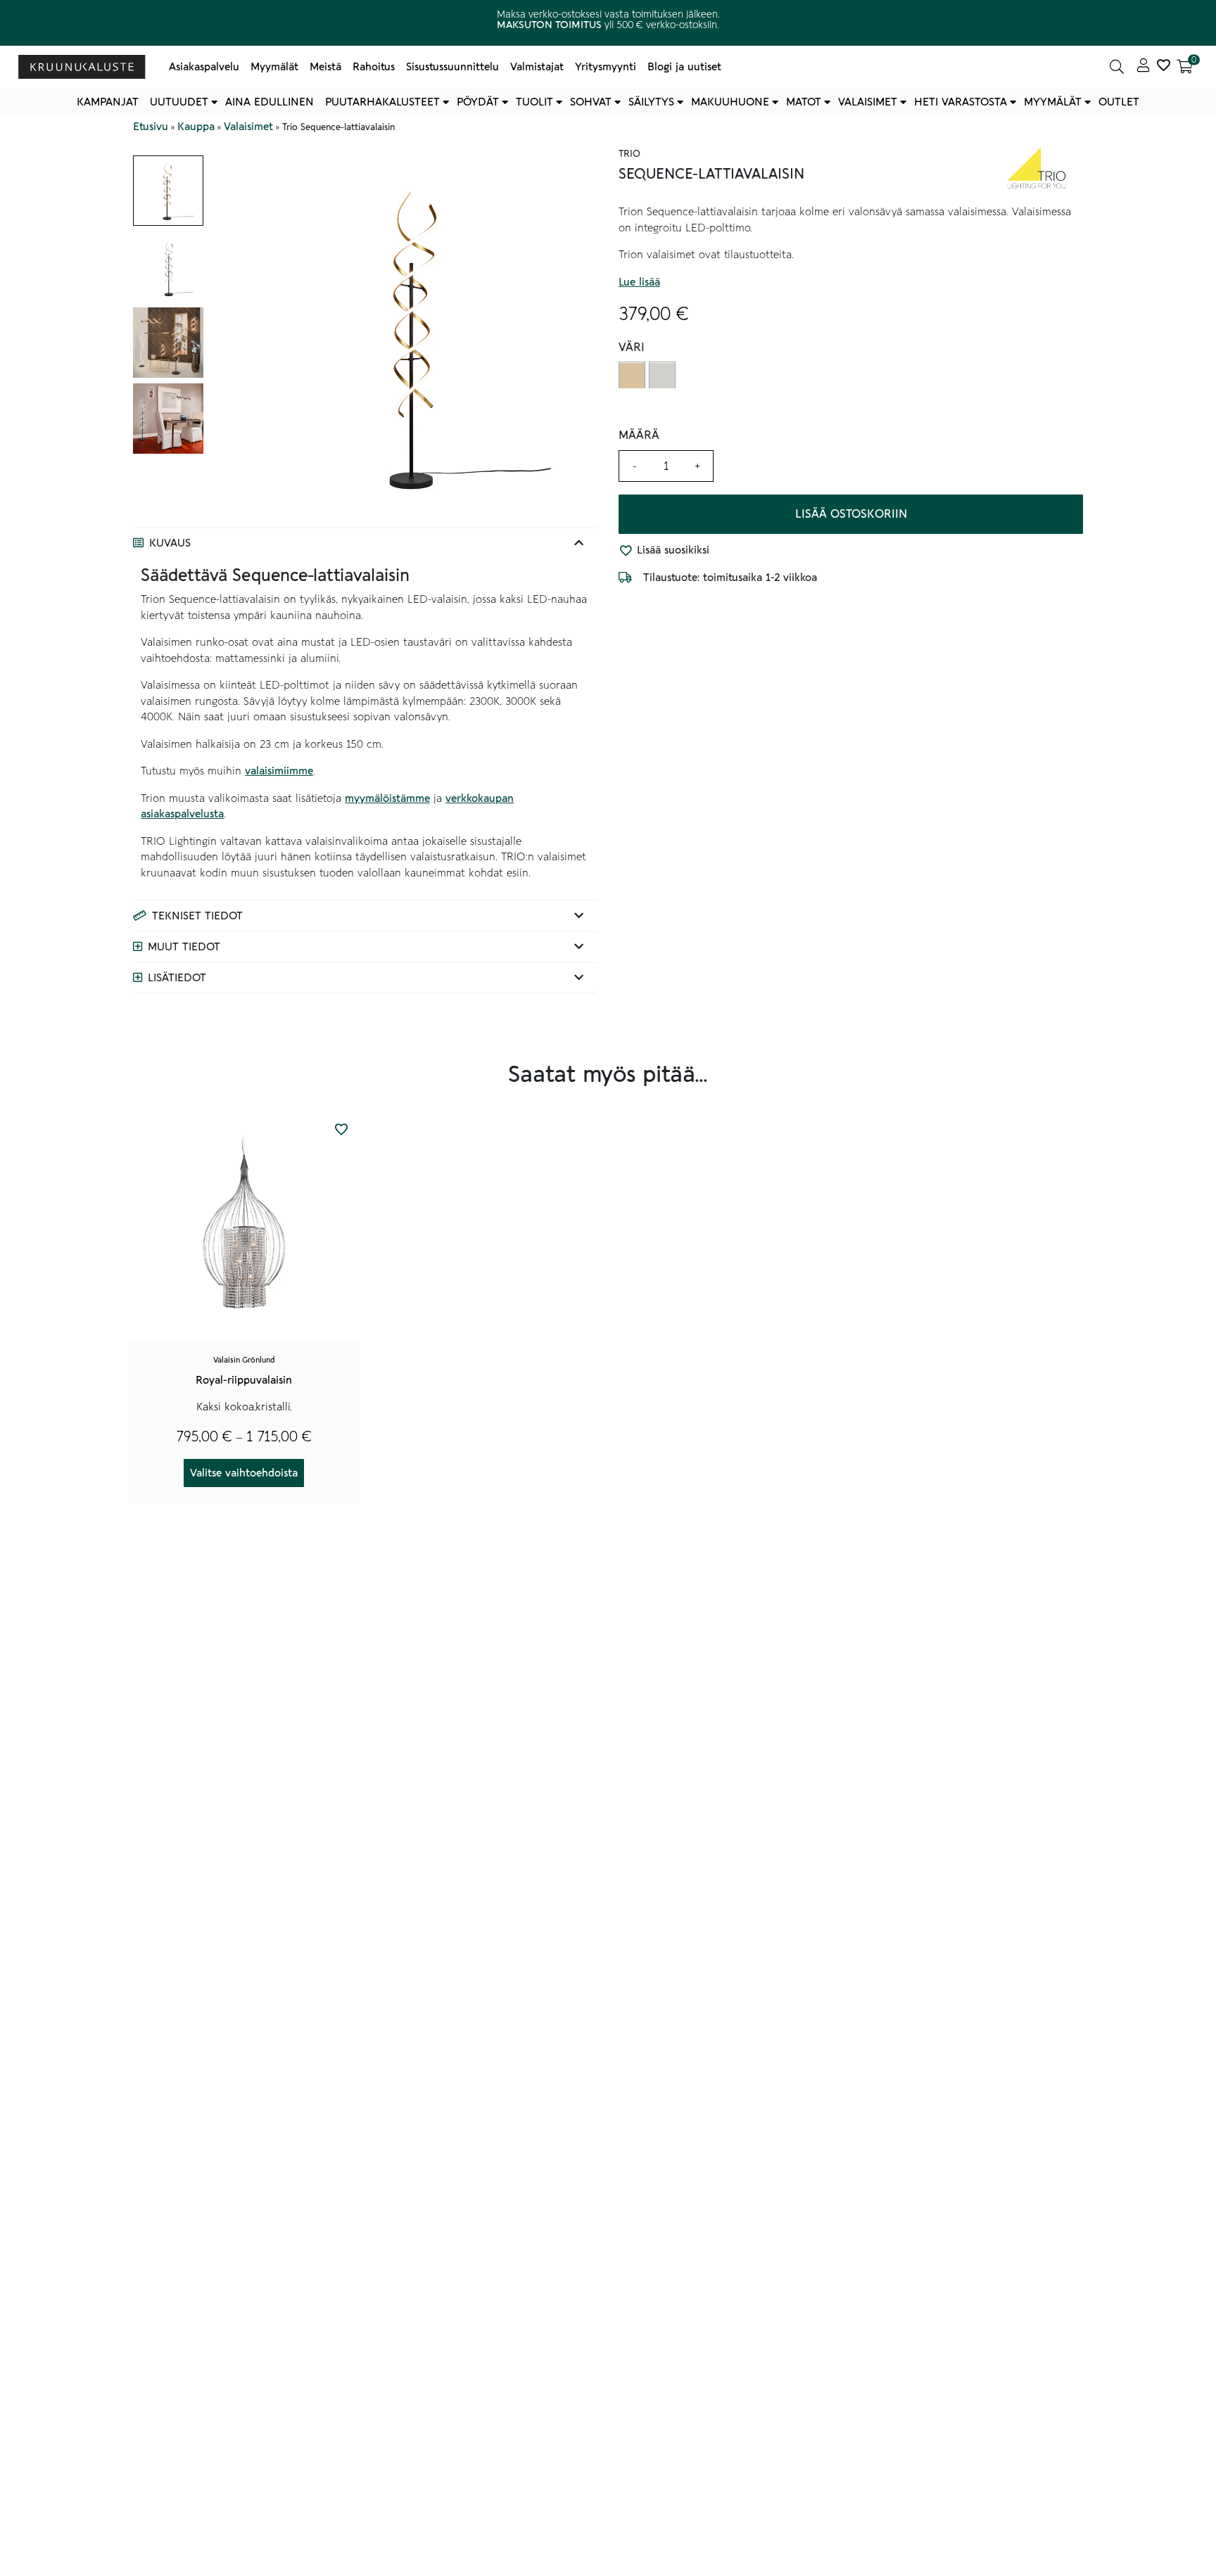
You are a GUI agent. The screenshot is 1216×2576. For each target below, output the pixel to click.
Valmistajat (537, 67)
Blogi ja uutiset (684, 67)
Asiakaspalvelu (204, 67)
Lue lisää (639, 282)
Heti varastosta (961, 102)
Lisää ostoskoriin (851, 514)
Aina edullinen (270, 102)
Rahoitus (374, 67)
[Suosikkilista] (1163, 67)
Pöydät (478, 102)
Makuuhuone (730, 102)
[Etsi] (1117, 67)
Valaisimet (868, 102)
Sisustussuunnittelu (452, 67)
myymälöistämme (387, 798)
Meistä (325, 67)
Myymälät (274, 67)
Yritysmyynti (606, 67)
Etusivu (151, 127)
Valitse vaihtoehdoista (244, 1473)
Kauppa (196, 127)
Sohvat (591, 102)
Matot (804, 102)
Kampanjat (108, 102)
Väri (632, 348)
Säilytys (651, 102)
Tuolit (534, 102)
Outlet (1119, 102)
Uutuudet (179, 102)
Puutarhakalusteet (382, 102)
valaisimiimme (279, 771)
